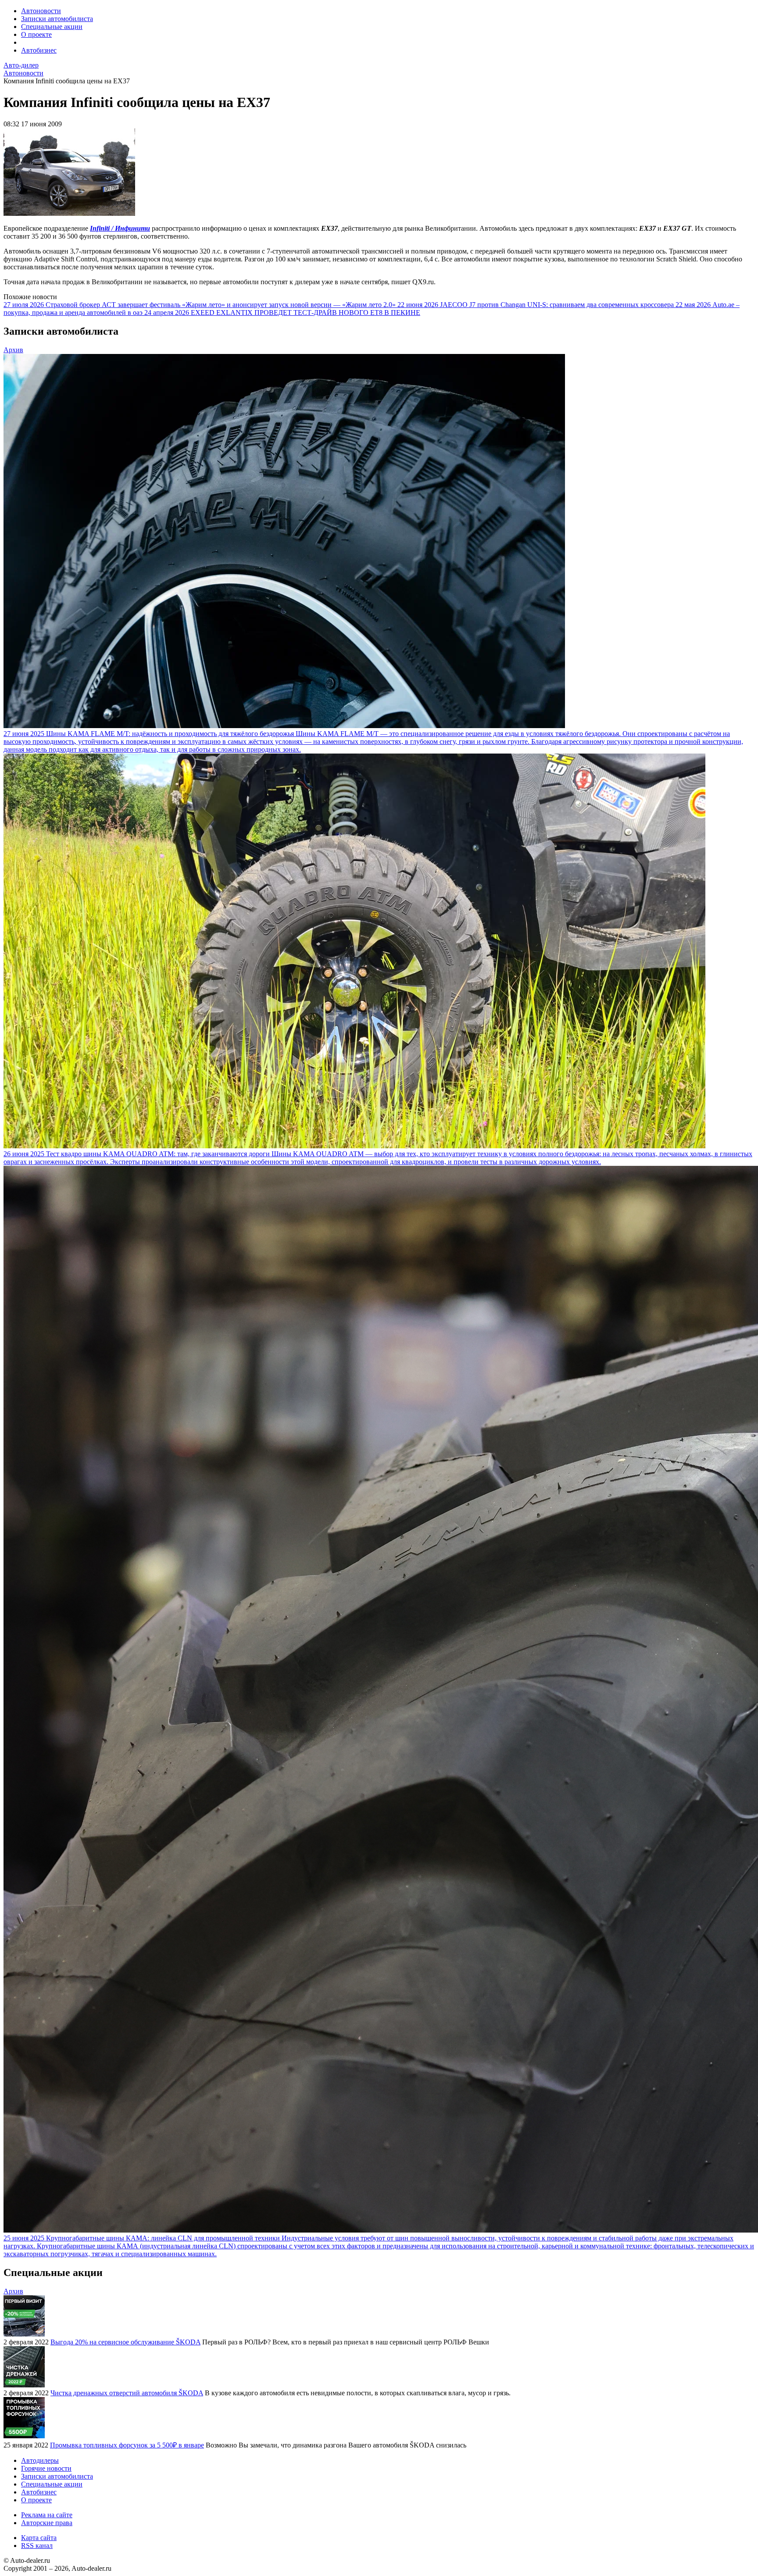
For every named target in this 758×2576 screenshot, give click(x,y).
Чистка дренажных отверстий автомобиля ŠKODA (127, 2393)
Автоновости (41, 11)
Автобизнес (39, 50)
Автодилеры (40, 2460)
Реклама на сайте (47, 2515)
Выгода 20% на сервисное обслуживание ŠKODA (125, 2342)
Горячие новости (46, 2468)
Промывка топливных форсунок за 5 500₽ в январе (127, 2445)
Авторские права (47, 2523)
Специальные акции (52, 27)
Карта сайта (39, 2538)
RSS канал (37, 2546)
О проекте (36, 34)
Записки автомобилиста (57, 19)
